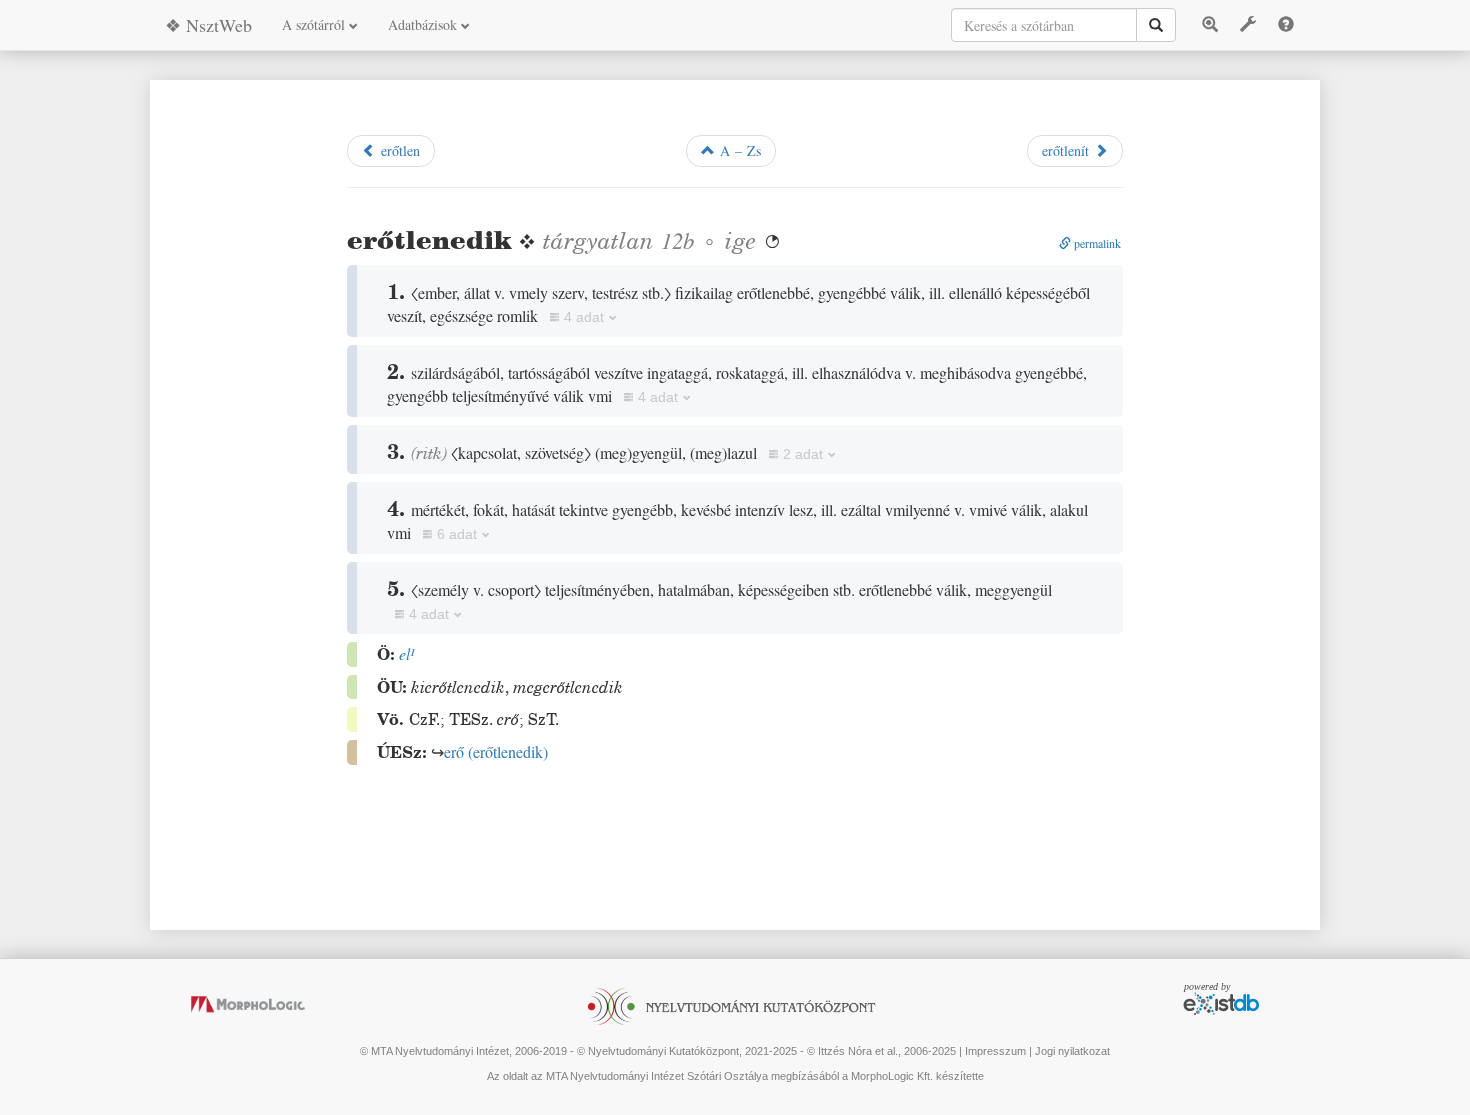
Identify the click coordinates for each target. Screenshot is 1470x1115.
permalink (1096, 243)
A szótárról (315, 24)
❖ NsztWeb (208, 25)
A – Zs (738, 150)
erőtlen (398, 150)
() (496, 751)
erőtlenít (1068, 150)
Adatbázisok (424, 24)
